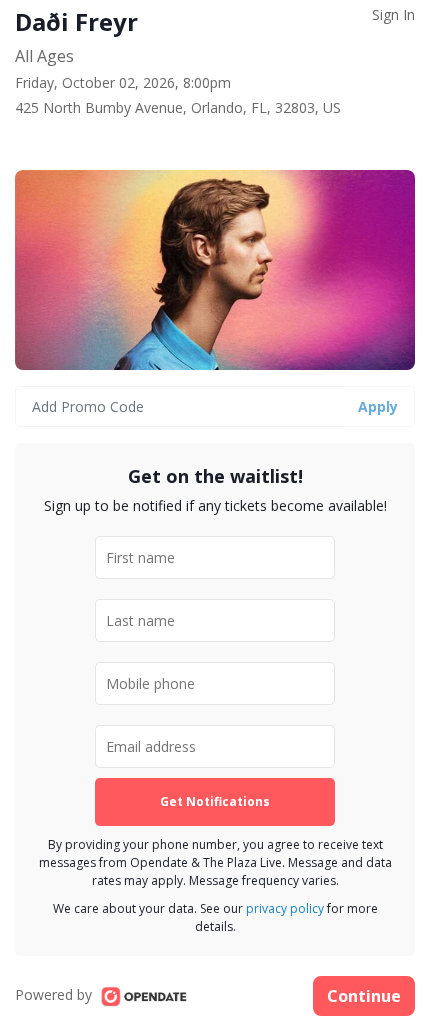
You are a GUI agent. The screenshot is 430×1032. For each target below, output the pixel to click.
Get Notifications (215, 801)
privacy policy (285, 908)
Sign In (393, 14)
